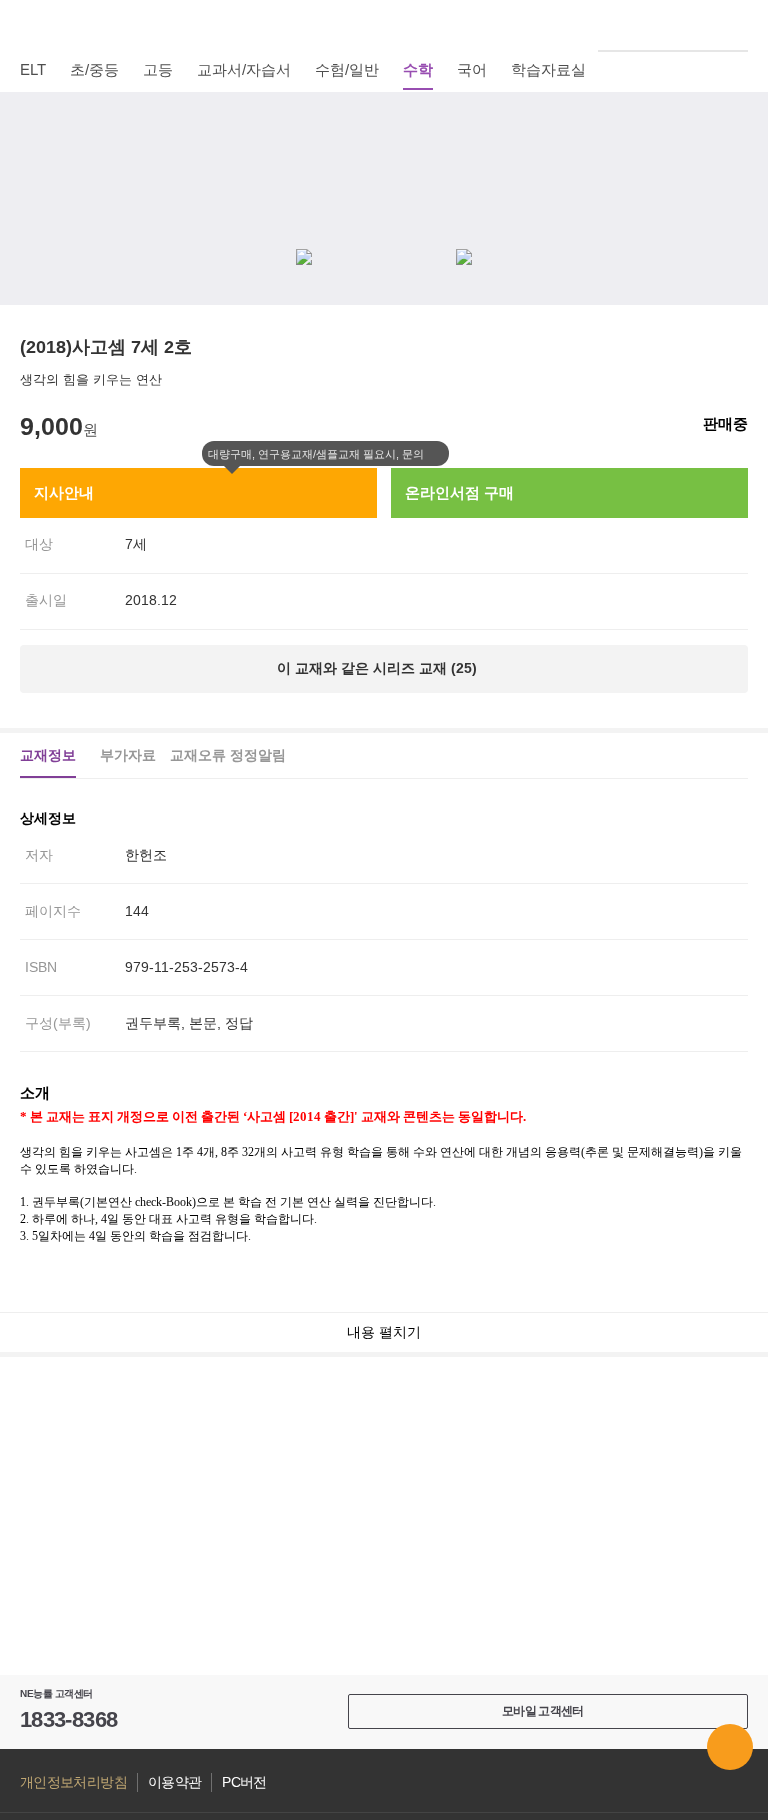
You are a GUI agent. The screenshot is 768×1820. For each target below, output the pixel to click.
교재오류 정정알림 (228, 755)
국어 (472, 69)
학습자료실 (548, 69)
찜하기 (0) (737, 122)
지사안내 (64, 492)
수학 (418, 69)
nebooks (384, 25)
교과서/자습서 (244, 69)
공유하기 (737, 170)
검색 (737, 25)
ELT (33, 69)
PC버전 (244, 1782)
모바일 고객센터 (543, 1711)
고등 (158, 69)
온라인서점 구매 (459, 492)
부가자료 (128, 755)
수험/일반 (347, 69)
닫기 (437, 454)
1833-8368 (68, 1719)
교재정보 (48, 755)
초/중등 (94, 69)
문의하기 (730, 1747)
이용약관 (174, 1782)
